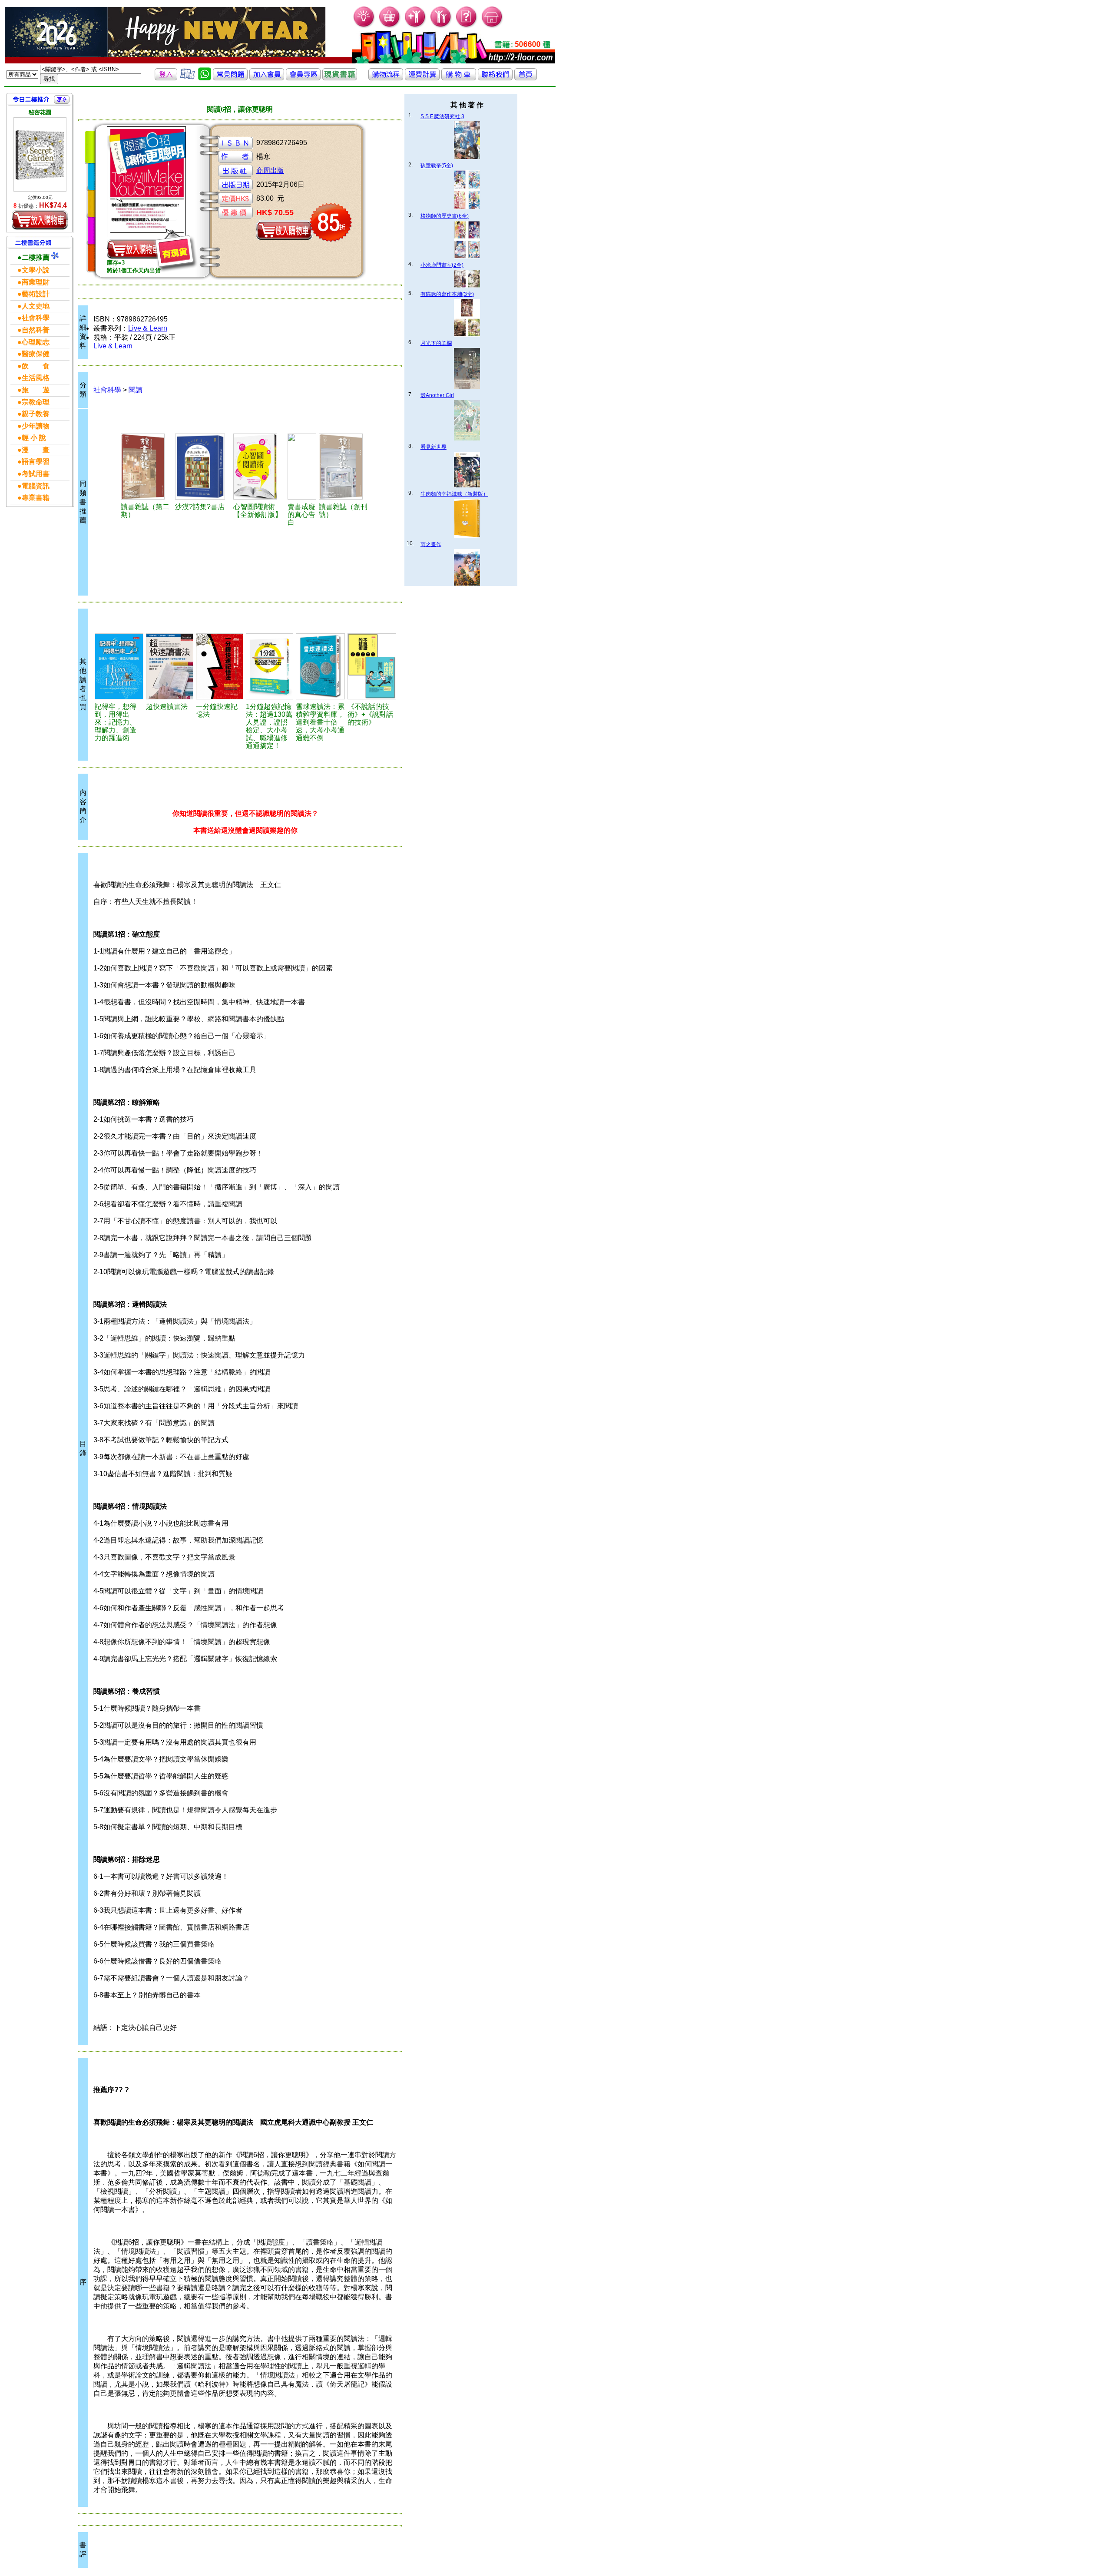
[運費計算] (422, 78)
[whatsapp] (205, 78)
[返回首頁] (526, 78)
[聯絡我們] (495, 78)
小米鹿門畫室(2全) (442, 265)
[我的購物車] (390, 26)
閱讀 (136, 390)
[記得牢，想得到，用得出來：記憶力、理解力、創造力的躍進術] (119, 666)
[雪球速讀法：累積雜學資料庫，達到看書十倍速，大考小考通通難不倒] (320, 666)
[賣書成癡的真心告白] (302, 467)
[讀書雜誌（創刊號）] (345, 467)
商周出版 (270, 171)
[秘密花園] (40, 154)
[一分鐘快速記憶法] (220, 666)
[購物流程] (386, 78)
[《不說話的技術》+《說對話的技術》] (372, 666)
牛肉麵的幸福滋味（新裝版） (454, 494)
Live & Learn (148, 328)
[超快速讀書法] (170, 666)
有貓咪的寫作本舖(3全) (447, 294)
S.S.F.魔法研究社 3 (442, 116)
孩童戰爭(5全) (437, 166)
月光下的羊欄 (436, 343)
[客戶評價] (188, 78)
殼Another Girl (437, 395)
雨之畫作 (431, 544)
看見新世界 (434, 447)
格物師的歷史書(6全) (445, 216)
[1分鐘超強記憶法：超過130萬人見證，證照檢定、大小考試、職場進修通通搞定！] (270, 666)
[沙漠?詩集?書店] (203, 467)
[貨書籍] (340, 78)
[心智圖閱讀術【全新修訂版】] (259, 467)
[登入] (166, 78)
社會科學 (107, 390)
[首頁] (492, 26)
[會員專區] (303, 78)
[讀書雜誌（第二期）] (147, 467)
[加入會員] (415, 26)
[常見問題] (467, 26)
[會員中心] (441, 26)
